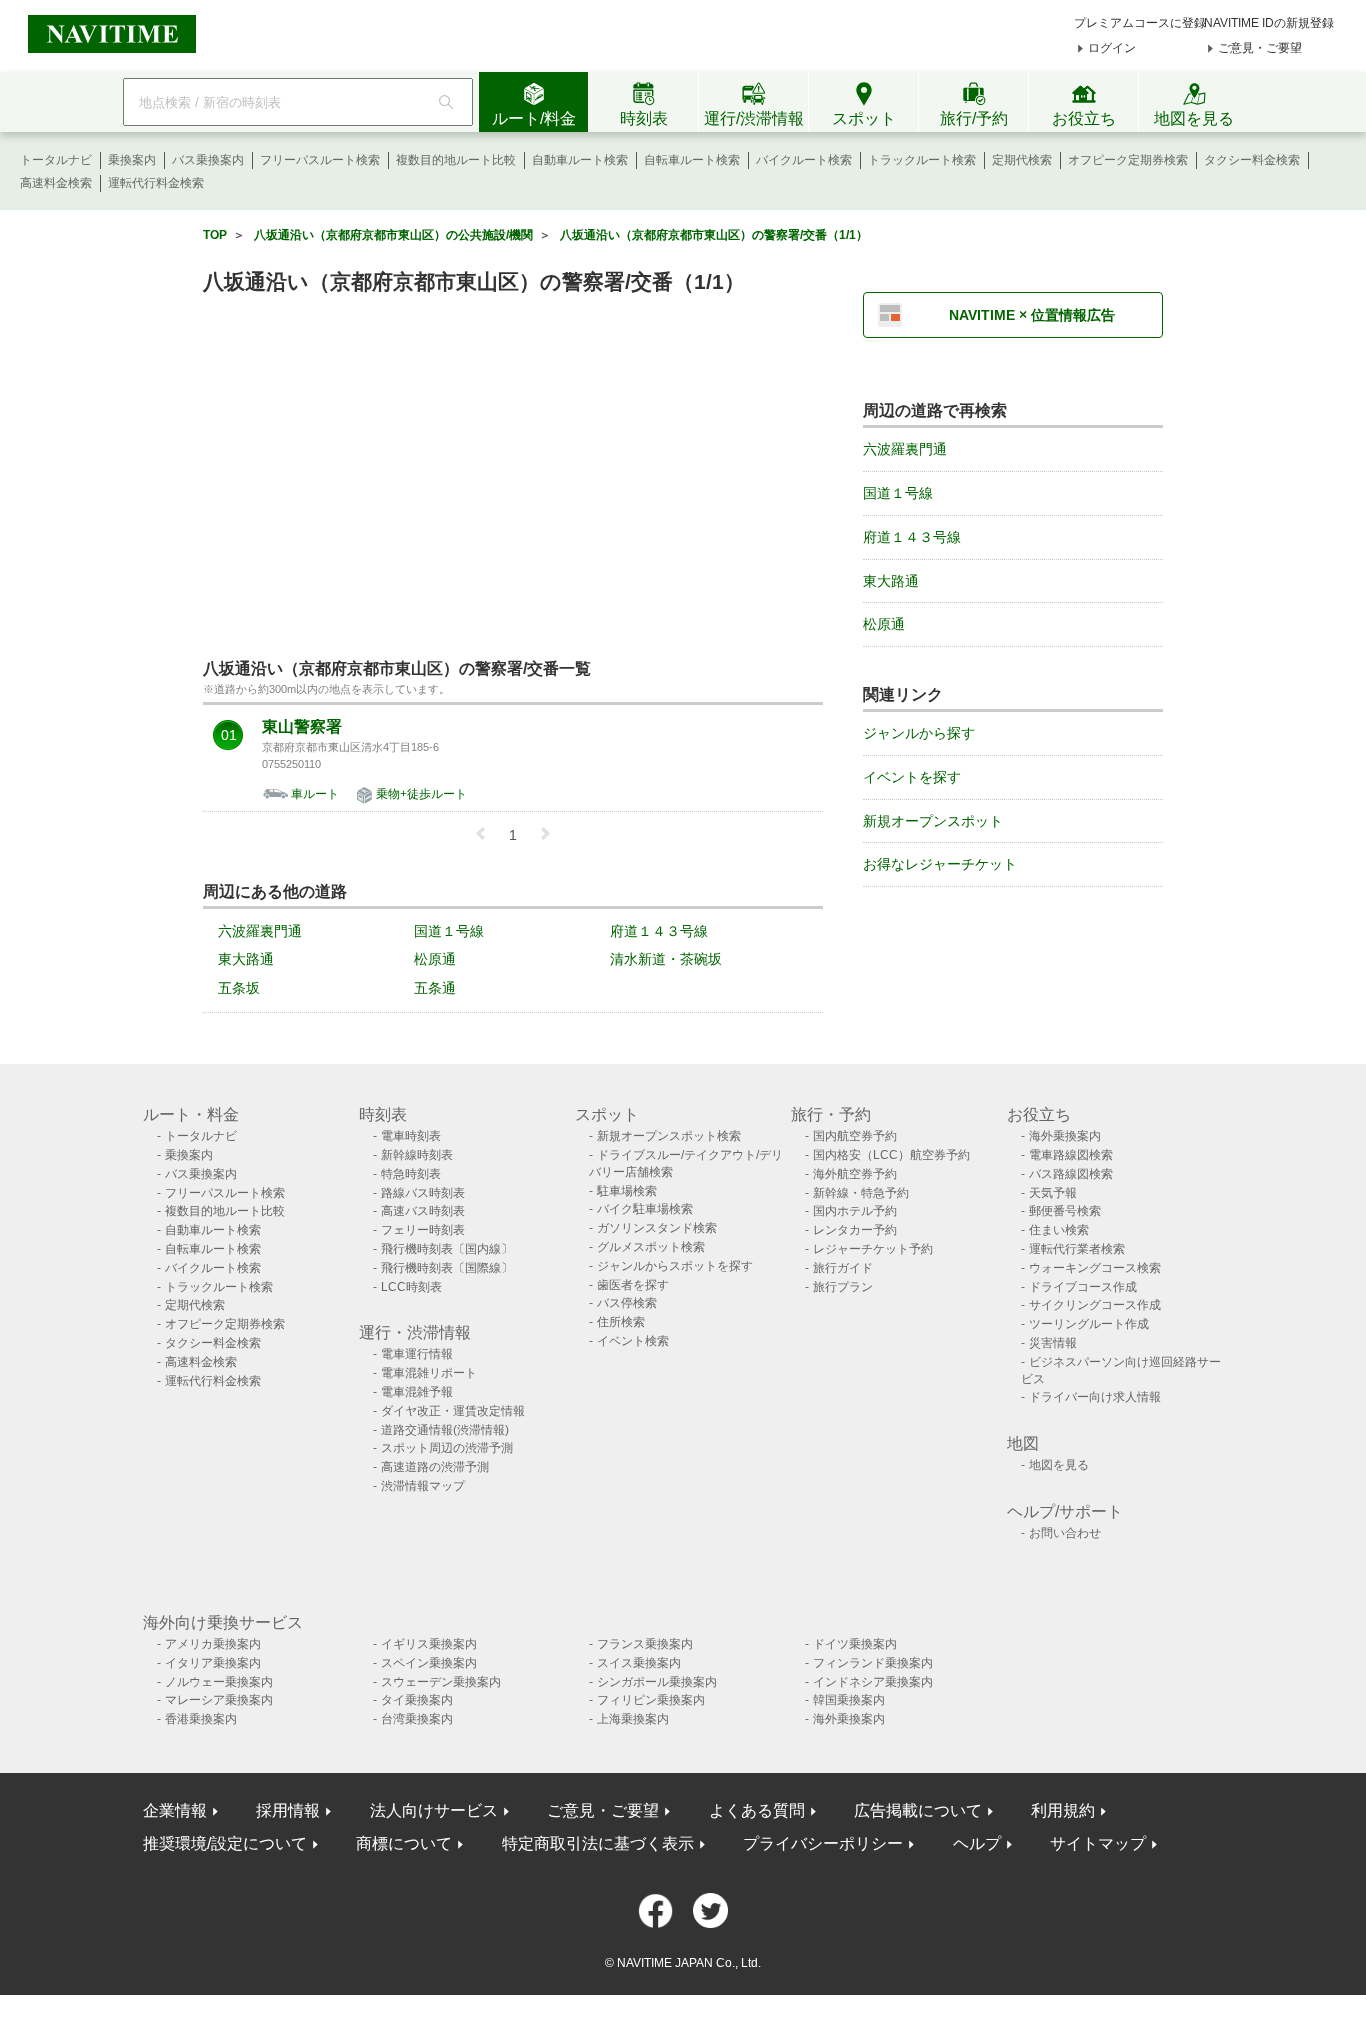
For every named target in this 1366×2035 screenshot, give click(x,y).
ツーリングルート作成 (1089, 1324)
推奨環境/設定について (225, 1843)
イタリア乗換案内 (213, 1663)
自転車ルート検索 (692, 160)
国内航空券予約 (855, 1136)
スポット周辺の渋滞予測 (447, 1448)
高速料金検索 (56, 183)
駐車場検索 (627, 1191)
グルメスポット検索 (651, 1247)
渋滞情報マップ (423, 1486)
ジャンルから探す (919, 733)
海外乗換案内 (1065, 1136)
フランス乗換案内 (645, 1644)
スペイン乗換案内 (429, 1663)
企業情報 (175, 1810)
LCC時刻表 (411, 1287)
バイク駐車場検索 (645, 1209)
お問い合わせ (1065, 1533)
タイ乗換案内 (417, 1700)
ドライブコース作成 (1083, 1287)
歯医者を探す (633, 1285)
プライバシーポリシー (823, 1843)
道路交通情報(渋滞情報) (445, 1430)
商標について (404, 1843)
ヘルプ (977, 1843)
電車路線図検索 (1071, 1155)
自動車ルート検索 (580, 160)
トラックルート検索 (922, 160)
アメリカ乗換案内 (213, 1644)
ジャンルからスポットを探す (675, 1266)
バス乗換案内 (208, 160)
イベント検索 (633, 1341)
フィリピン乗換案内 (651, 1700)
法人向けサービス (434, 1810)
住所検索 (621, 1322)
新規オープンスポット (933, 821)
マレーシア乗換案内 (219, 1700)
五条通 (435, 988)
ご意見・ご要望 (1260, 48)
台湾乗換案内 (417, 1719)
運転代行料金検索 (156, 183)
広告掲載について (918, 1810)
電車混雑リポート (429, 1373)
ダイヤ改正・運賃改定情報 (453, 1411)
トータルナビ (56, 160)
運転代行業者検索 (1077, 1249)
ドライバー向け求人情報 (1095, 1397)
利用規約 (1063, 1810)
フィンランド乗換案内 (873, 1663)
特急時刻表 (411, 1174)
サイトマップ (1098, 1843)
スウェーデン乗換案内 (441, 1682)
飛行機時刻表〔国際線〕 (447, 1268)
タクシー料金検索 (1252, 160)
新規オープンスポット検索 (669, 1136)
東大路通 (246, 959)
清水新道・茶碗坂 (666, 959)
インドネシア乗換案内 (873, 1682)
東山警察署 (302, 727)
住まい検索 (1059, 1230)
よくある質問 (757, 1810)
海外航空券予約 (855, 1174)
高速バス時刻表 (423, 1211)
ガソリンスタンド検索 (657, 1228)
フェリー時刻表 (423, 1230)
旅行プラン (843, 1287)
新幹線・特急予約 (861, 1193)
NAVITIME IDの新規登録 (1269, 23)
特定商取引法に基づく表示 (598, 1843)
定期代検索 (1022, 160)
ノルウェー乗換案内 (219, 1682)
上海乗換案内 (633, 1719)
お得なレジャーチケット (940, 864)
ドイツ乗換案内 (855, 1644)
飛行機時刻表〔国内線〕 (447, 1249)
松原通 (435, 959)
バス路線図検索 (1071, 1174)
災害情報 (1053, 1343)
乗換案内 (132, 160)
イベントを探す (912, 777)
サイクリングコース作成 (1095, 1305)
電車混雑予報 (417, 1392)
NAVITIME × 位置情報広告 (1032, 315)
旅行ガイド (843, 1268)
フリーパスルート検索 (320, 160)
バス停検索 (627, 1303)
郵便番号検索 (1065, 1211)
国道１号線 (449, 931)
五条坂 (239, 988)
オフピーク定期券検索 (1128, 160)
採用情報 (288, 1810)
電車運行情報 (417, 1354)
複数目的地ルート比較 (456, 160)
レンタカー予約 (855, 1230)
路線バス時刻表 (423, 1193)
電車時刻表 (411, 1136)
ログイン (1112, 48)
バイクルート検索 (804, 160)
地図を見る (1059, 1465)
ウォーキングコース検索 (1095, 1268)
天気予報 (1053, 1193)
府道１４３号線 (659, 931)
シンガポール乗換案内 (657, 1682)
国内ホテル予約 (855, 1211)
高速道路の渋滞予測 (435, 1467)
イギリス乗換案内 (429, 1644)
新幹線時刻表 (417, 1155)
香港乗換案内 (201, 1719)
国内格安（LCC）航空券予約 (891, 1155)
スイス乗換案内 (639, 1663)
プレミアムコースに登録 (1140, 23)
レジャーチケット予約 (873, 1249)
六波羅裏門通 (260, 931)
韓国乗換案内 (849, 1700)
